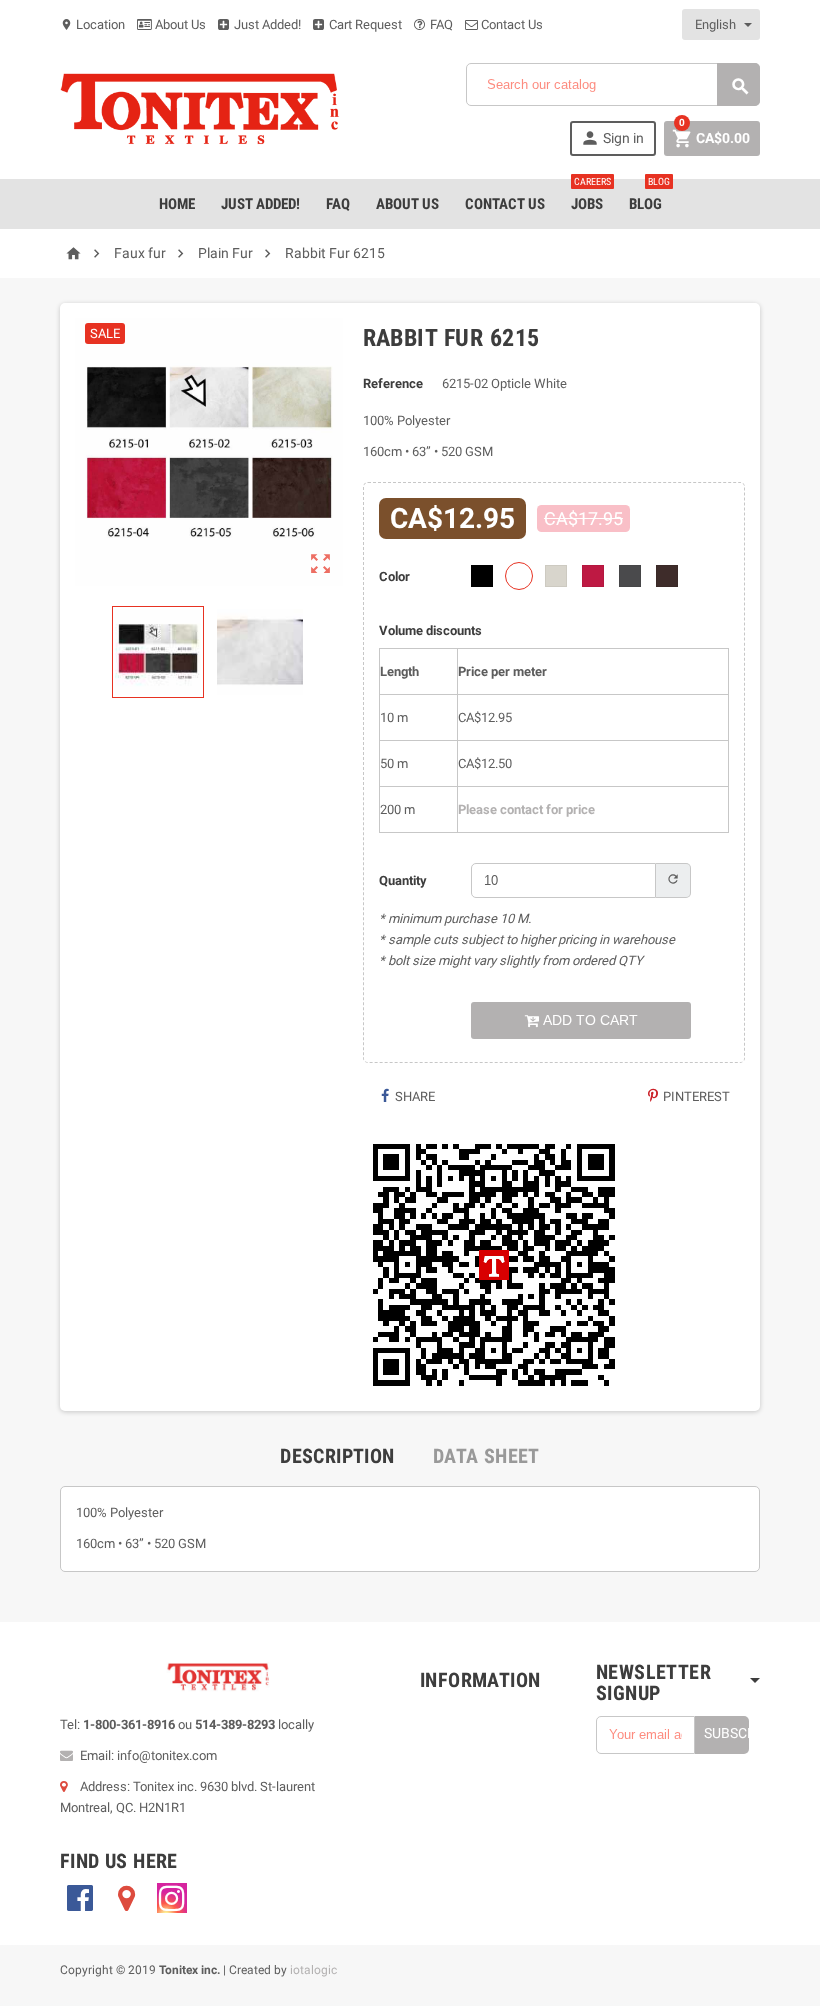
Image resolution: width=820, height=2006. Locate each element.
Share (413, 1096)
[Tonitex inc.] (200, 108)
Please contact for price (526, 809)
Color (394, 576)
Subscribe (726, 1733)
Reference (393, 383)
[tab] (337, 1456)
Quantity (403, 880)
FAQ (440, 24)
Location (92, 24)
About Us (179, 24)
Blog (649, 196)
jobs (591, 196)
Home (177, 204)
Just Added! (266, 24)
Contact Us (510, 24)
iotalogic (313, 1970)
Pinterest (695, 1096)
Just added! (260, 204)
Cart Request (364, 24)
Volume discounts (430, 630)
